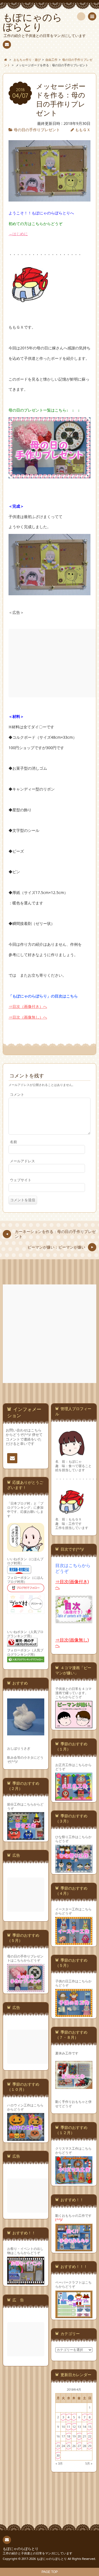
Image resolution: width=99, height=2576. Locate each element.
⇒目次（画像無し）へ (28, 1017)
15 (90, 2427)
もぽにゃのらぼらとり (21, 2549)
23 (58, 2446)
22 (90, 2436)
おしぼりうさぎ (19, 1748)
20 (79, 2436)
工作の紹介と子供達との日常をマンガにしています (38, 2553)
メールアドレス (22, 1161)
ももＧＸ (83, 130)
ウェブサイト (21, 1180)
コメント (17, 1095)
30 (58, 2455)
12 (74, 2427)
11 (68, 2427)
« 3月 (59, 2463)
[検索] (81, 16)
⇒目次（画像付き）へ (28, 1007)
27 (79, 2446)
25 (68, 2446)
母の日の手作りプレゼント (37, 130)
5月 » (89, 2463)
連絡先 (7, 45)
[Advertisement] (50, 1334)
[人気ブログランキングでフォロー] (26, 1662)
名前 (13, 1142)
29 (90, 2446)
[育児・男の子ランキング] (22, 1646)
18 (68, 2436)
